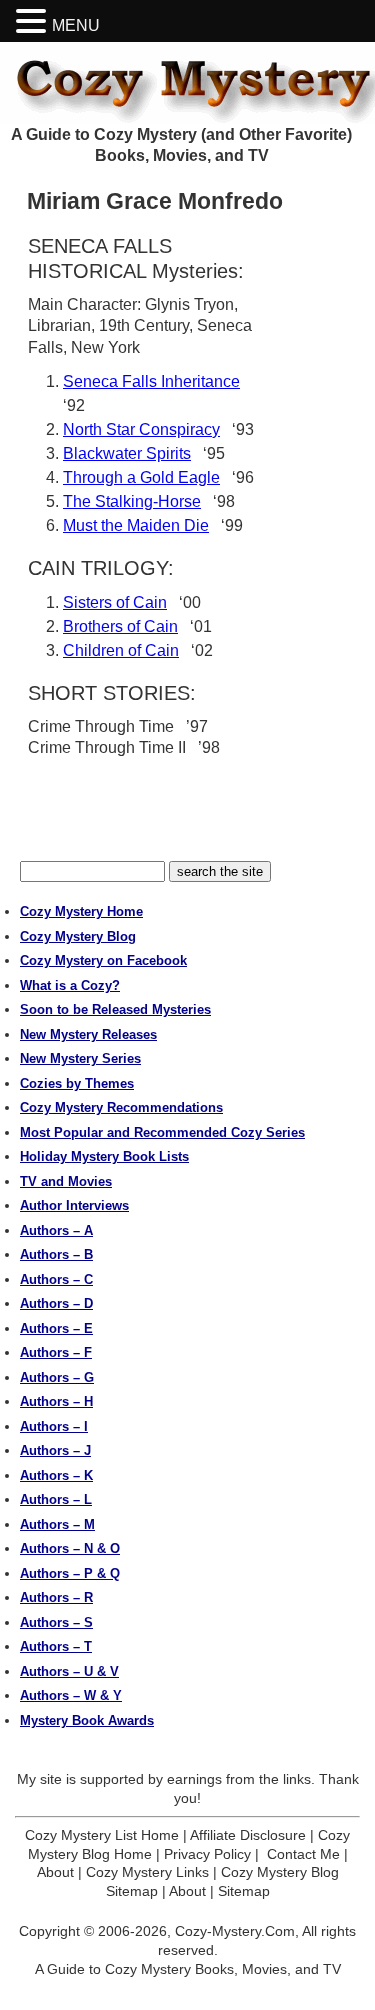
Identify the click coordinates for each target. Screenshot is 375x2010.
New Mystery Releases (88, 1034)
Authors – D (56, 1303)
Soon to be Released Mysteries (115, 1009)
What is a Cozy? (70, 985)
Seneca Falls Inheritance (151, 381)
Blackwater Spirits (127, 453)
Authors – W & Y (71, 1695)
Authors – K (56, 1475)
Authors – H (56, 1401)
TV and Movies (66, 1181)
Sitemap (244, 1891)
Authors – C (56, 1279)
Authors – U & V (69, 1671)
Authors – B (56, 1254)
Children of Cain (121, 650)
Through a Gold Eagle (141, 477)
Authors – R (56, 1597)
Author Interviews (74, 1205)
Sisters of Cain (115, 602)
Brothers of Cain (120, 626)
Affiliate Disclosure (248, 1835)
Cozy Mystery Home (81, 911)
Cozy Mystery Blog (78, 936)
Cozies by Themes (77, 1083)
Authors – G (57, 1377)
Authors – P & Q (70, 1573)
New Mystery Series (80, 1058)
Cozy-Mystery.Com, (237, 1931)
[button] (34, 21)
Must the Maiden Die (136, 525)
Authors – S (56, 1622)
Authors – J (55, 1450)
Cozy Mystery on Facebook (103, 960)
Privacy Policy (207, 1854)
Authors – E (56, 1328)
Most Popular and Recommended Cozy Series (162, 1132)
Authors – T (56, 1646)
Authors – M (57, 1524)
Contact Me (303, 1854)
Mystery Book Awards (87, 1720)
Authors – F (56, 1352)
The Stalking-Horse (132, 501)
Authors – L (56, 1499)
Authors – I (54, 1426)
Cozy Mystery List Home (102, 1835)
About (55, 1872)
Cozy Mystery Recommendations (121, 1107)
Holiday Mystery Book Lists (104, 1156)
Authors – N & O (70, 1548)
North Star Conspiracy (141, 429)
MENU (76, 25)
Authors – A (56, 1230)
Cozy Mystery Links (147, 1872)
